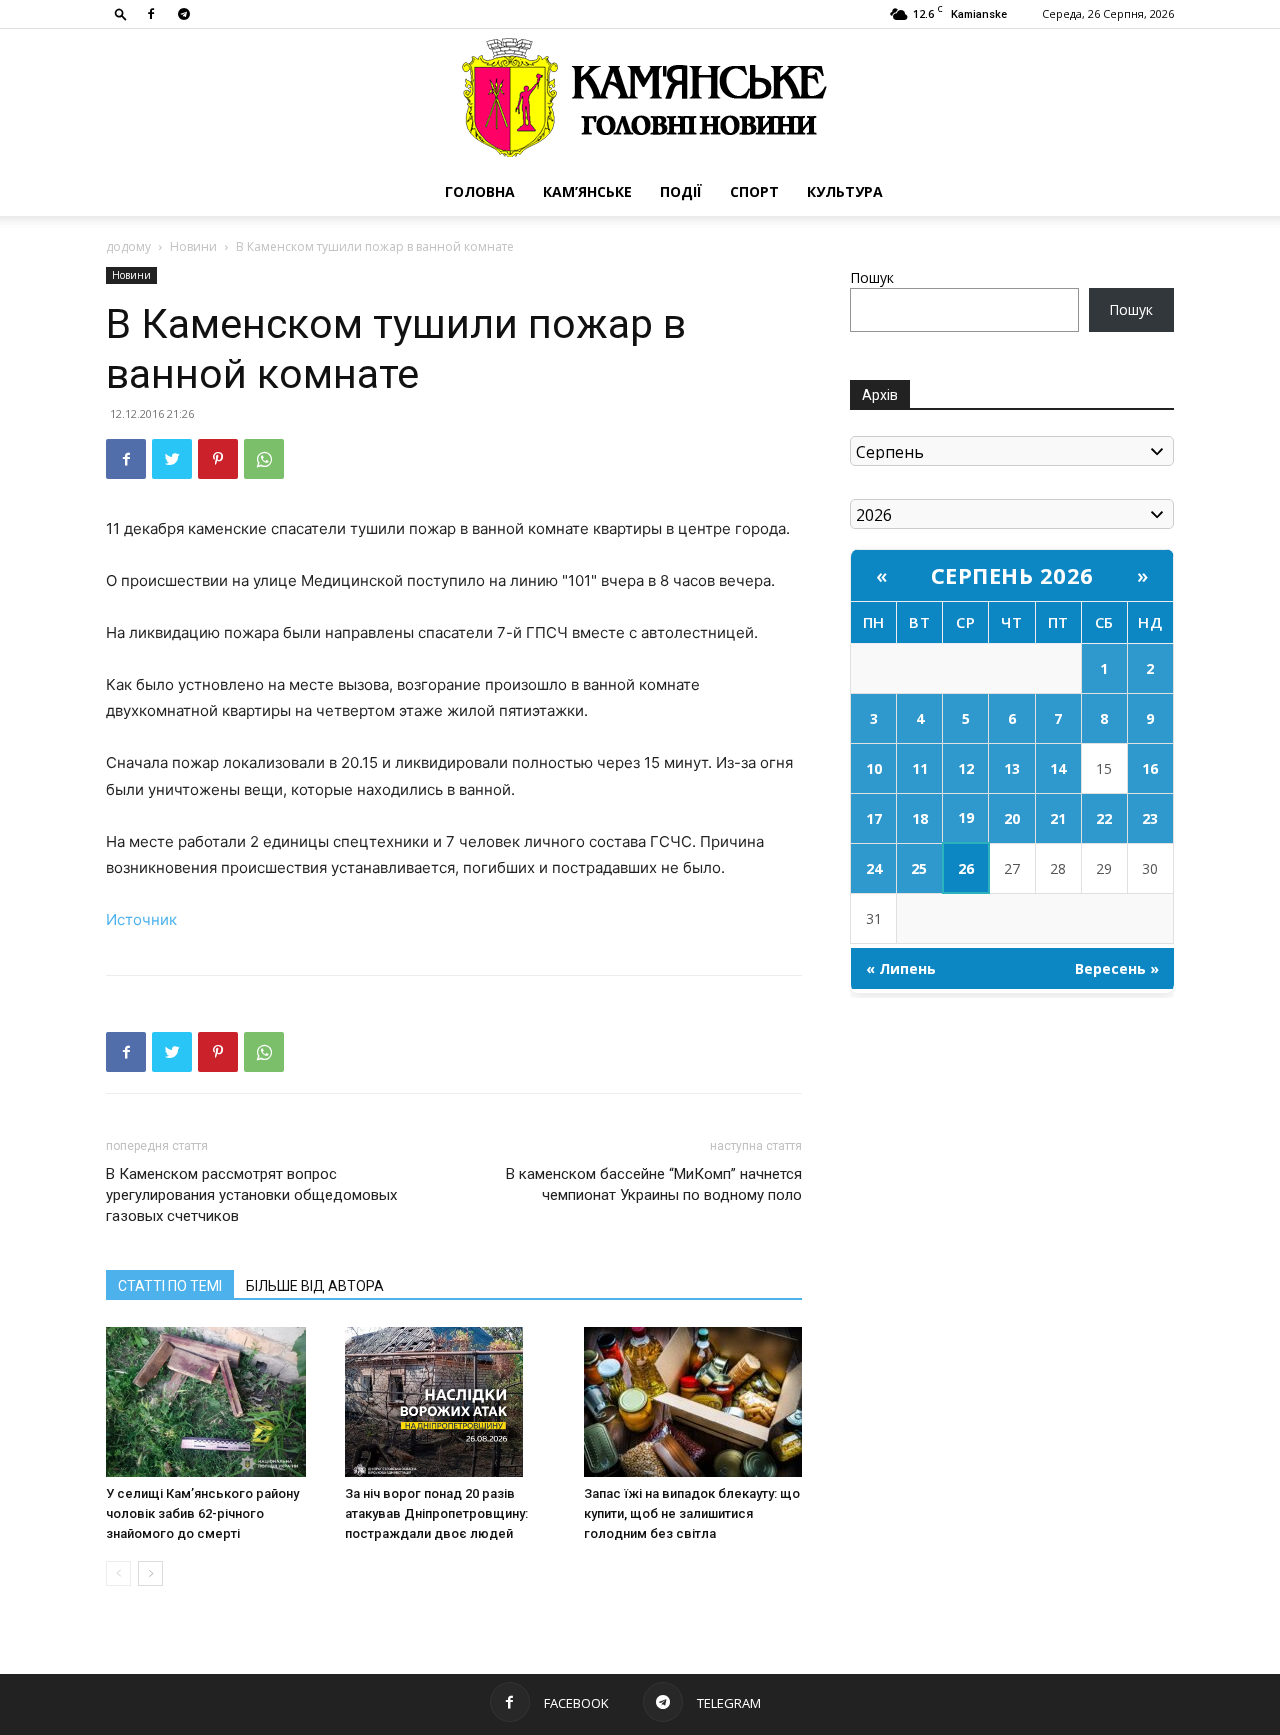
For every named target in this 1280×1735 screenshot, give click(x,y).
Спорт (754, 191)
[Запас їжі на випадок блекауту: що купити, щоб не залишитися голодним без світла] (693, 1402)
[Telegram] (184, 14)
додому (128, 246)
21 (1058, 818)
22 (1104, 818)
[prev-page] (118, 1573)
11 (920, 768)
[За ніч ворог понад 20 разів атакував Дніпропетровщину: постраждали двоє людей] (454, 1402)
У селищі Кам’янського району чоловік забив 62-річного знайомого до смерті (202, 1513)
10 (874, 768)
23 (1150, 818)
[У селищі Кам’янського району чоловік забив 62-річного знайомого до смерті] (215, 1402)
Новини (193, 246)
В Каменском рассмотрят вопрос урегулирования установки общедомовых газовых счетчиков (251, 1195)
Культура (845, 191)
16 (1150, 768)
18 (920, 818)
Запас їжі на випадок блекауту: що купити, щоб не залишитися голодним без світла (692, 1513)
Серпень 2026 (1012, 575)
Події (681, 191)
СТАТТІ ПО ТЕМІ (170, 1286)
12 (966, 768)
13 (1012, 768)
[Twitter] (172, 459)
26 (966, 868)
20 (1012, 818)
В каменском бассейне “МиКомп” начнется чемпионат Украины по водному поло (654, 1184)
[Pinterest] (218, 459)
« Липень (901, 968)
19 (966, 817)
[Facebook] (151, 14)
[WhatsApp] (264, 459)
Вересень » (1117, 968)
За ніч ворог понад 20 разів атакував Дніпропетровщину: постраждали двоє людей (436, 1513)
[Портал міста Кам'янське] (640, 98)
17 (874, 818)
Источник (141, 919)
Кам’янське (587, 191)
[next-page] (150, 1573)
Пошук (872, 277)
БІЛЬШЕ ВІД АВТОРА (315, 1286)
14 (1058, 768)
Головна (480, 191)
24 (874, 868)
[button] (121, 13)
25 (919, 868)
